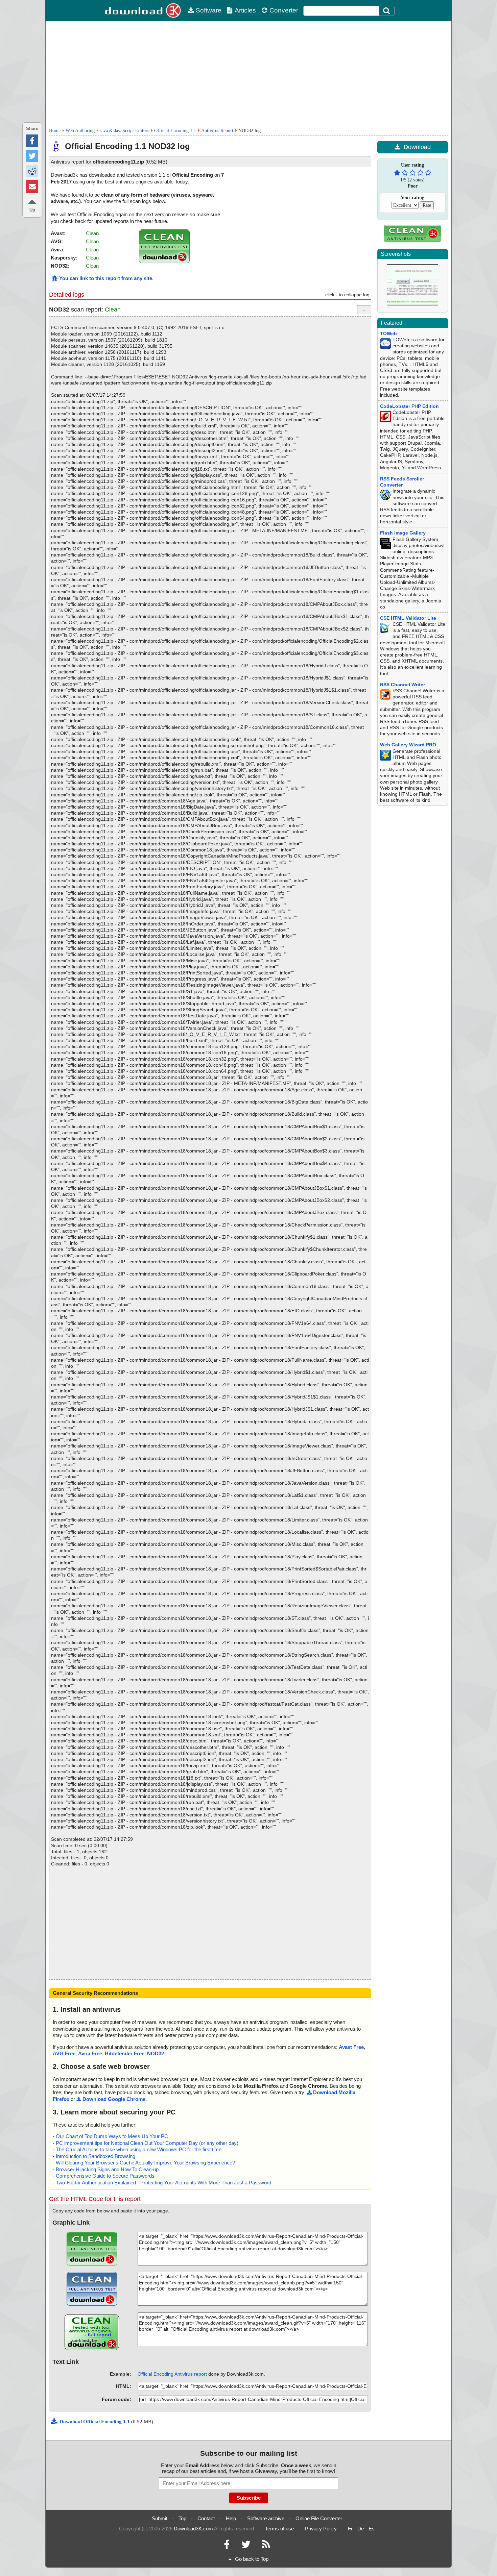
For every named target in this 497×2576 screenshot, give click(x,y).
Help (231, 2518)
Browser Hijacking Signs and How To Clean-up (107, 2169)
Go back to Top (252, 2559)
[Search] (387, 11)
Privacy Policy (321, 2529)
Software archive (266, 2518)
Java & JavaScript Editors (124, 131)
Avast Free (351, 2047)
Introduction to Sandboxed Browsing (96, 2156)
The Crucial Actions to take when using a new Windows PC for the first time (139, 2149)
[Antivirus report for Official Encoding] (164, 261)
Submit (160, 2518)
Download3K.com (193, 2529)
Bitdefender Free (125, 2053)
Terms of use (279, 2529)
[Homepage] (144, 10)
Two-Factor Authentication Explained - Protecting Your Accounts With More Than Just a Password (163, 2183)
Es (372, 2529)
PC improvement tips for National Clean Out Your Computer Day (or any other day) (147, 2143)
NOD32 (156, 2053)
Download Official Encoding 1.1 (95, 2422)
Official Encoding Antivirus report (172, 2374)
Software (209, 10)
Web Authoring (80, 131)
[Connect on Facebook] (227, 2546)
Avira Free (90, 2053)
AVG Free (64, 2053)
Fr (350, 2529)
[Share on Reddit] (32, 171)
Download (417, 147)
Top (182, 2518)
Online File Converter (319, 2518)
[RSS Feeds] (266, 2546)
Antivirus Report (217, 131)
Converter (284, 10)
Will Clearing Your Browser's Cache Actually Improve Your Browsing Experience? (145, 2163)
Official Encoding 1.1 (175, 131)
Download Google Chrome (114, 2099)
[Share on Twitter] (32, 156)
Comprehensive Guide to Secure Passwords (105, 2176)
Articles (245, 10)
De (361, 2529)
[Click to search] (387, 11)
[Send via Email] (32, 186)
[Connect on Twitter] (246, 2546)
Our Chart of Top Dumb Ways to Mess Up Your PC (112, 2136)
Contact (206, 2518)
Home (55, 131)
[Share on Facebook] (32, 141)
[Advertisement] (249, 73)
